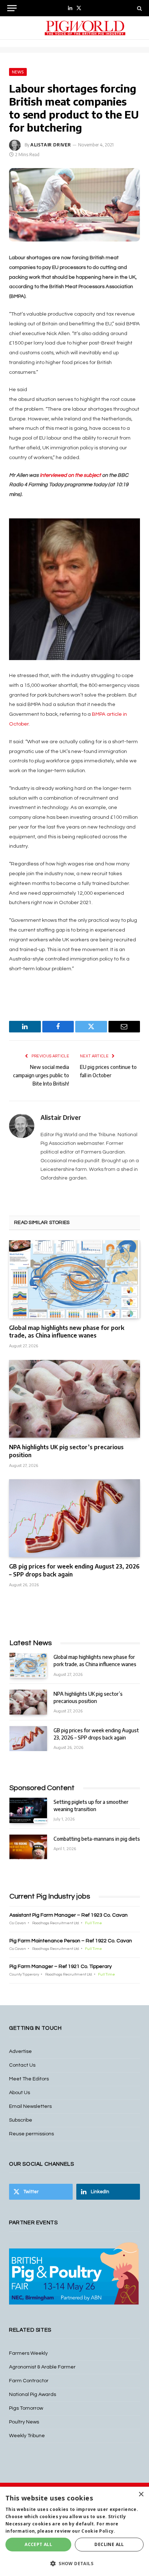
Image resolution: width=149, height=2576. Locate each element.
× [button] (141, 2494)
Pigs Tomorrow (26, 2408)
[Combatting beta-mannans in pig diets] (28, 1847)
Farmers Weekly (28, 2353)
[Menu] (12, 8)
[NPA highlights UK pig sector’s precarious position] (74, 1399)
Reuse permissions (31, 2134)
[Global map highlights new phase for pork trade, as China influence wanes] (74, 1279)
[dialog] (74, 2531)
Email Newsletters (30, 2106)
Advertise (20, 2051)
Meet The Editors (29, 2079)
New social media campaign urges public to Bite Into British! (41, 1075)
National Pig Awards (33, 2395)
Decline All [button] (109, 2544)
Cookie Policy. (98, 2531)
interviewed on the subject (71, 475)
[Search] (139, 8)
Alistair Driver (51, 145)
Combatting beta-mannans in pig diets (97, 1839)
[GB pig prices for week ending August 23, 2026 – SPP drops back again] (74, 1518)
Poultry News (24, 2422)
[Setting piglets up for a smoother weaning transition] (28, 1810)
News (18, 72)
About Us (20, 2093)
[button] (74, 2563)
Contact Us (22, 2065)
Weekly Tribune (27, 2436)
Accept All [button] (38, 2544)
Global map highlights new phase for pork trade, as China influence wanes (67, 1332)
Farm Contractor (29, 2381)
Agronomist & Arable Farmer (42, 2367)
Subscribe (21, 2120)
